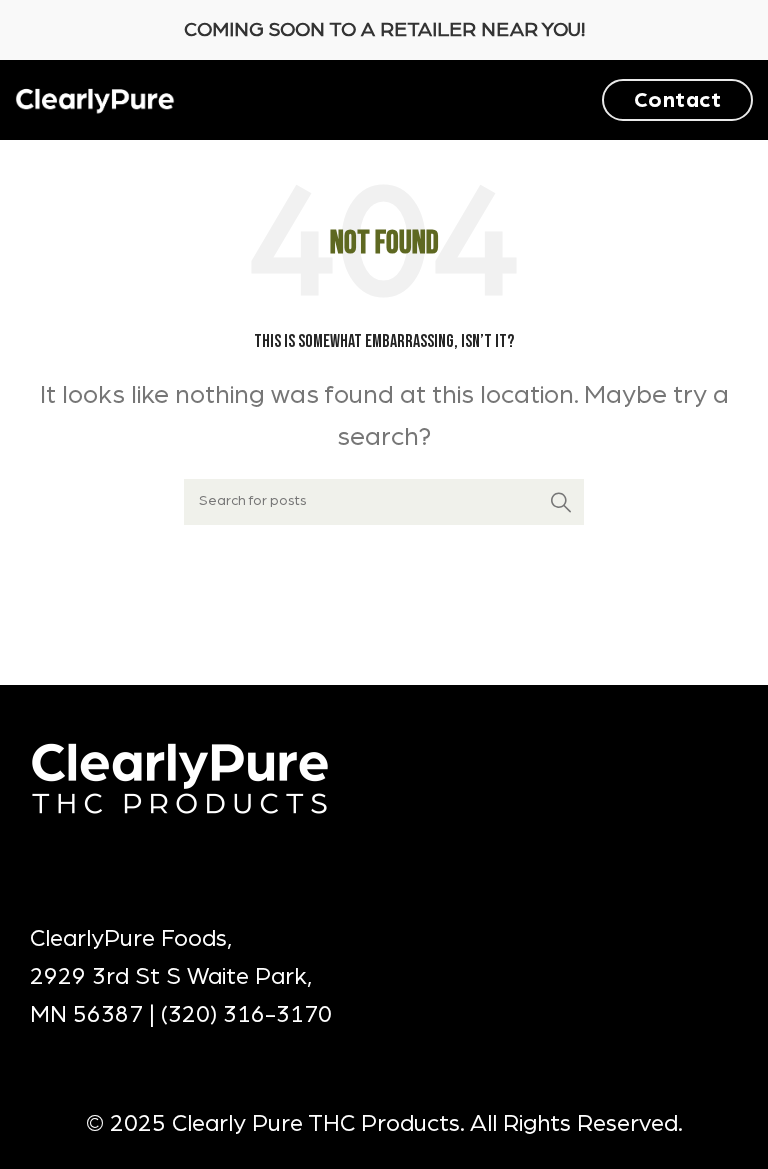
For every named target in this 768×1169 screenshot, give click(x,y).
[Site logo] (95, 99)
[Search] (561, 502)
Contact (678, 100)
